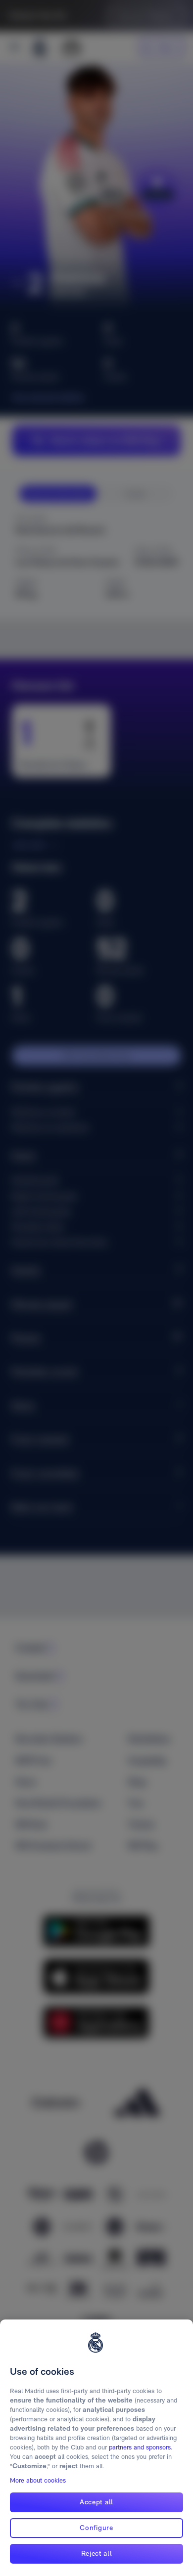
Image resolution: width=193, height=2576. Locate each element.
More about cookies (38, 2480)
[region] (96, 2448)
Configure (96, 2528)
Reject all (97, 2553)
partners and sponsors (140, 2447)
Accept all (96, 2502)
